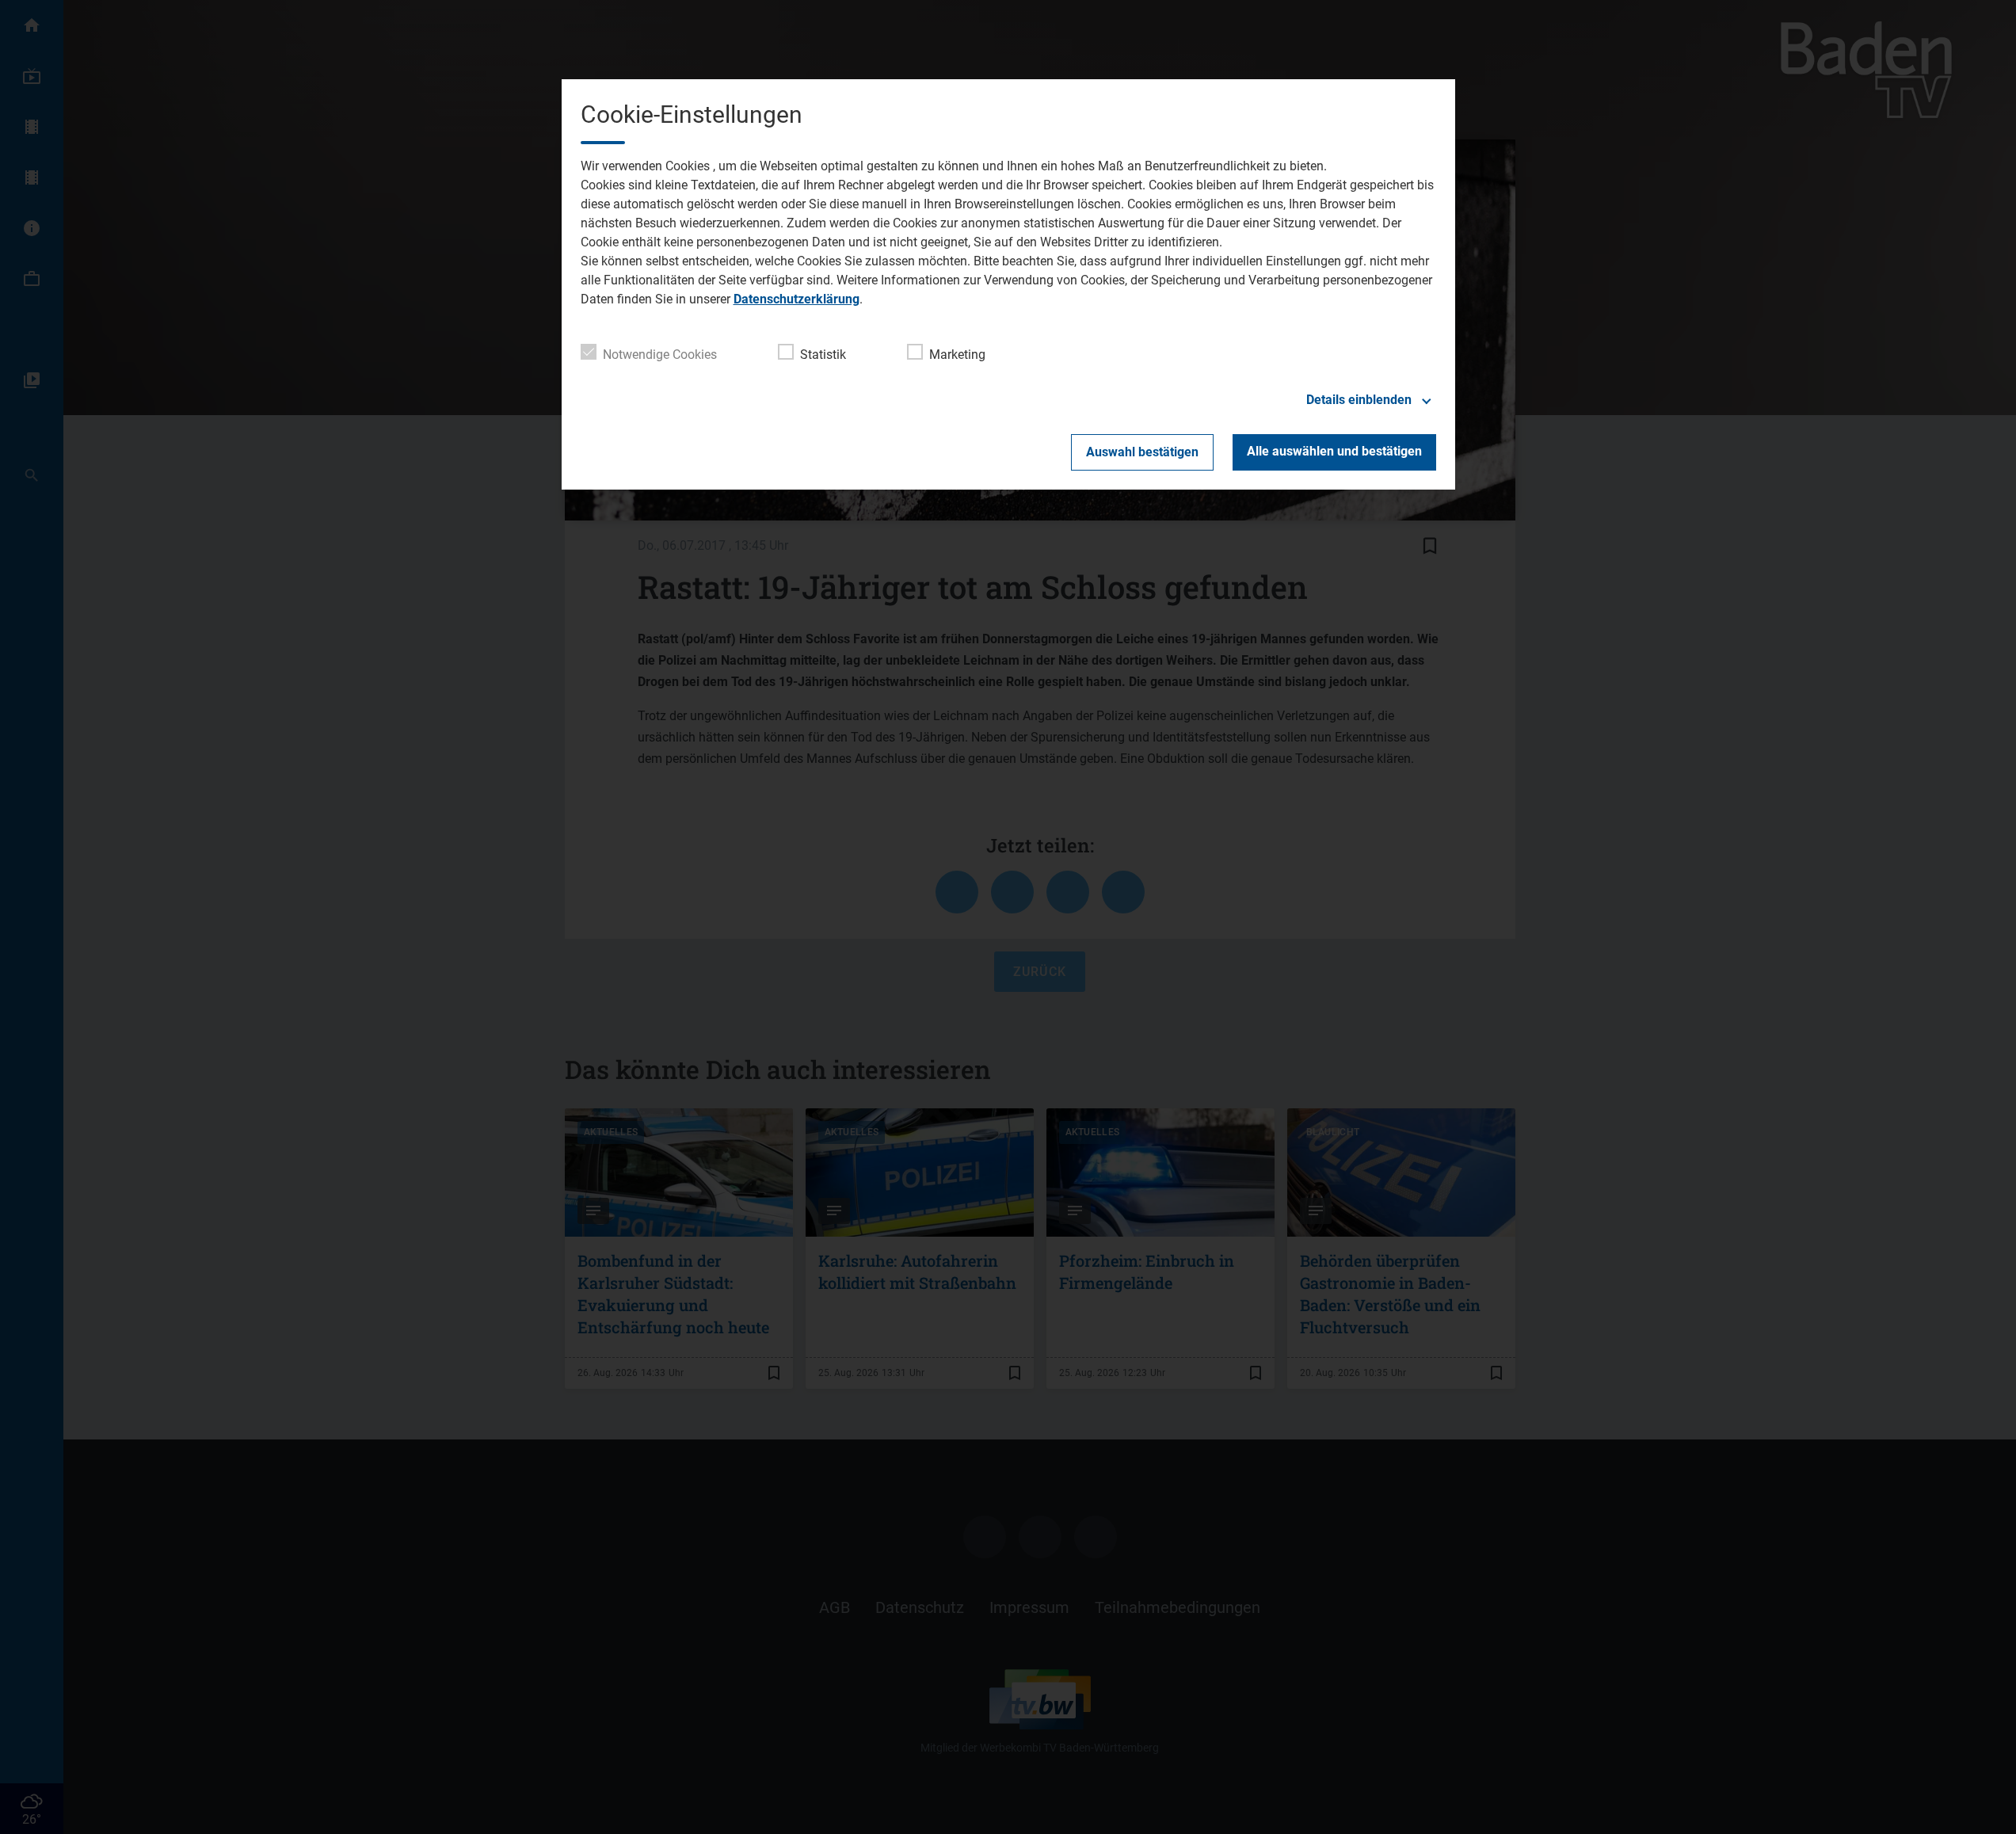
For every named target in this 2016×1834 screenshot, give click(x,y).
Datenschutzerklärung (796, 299)
